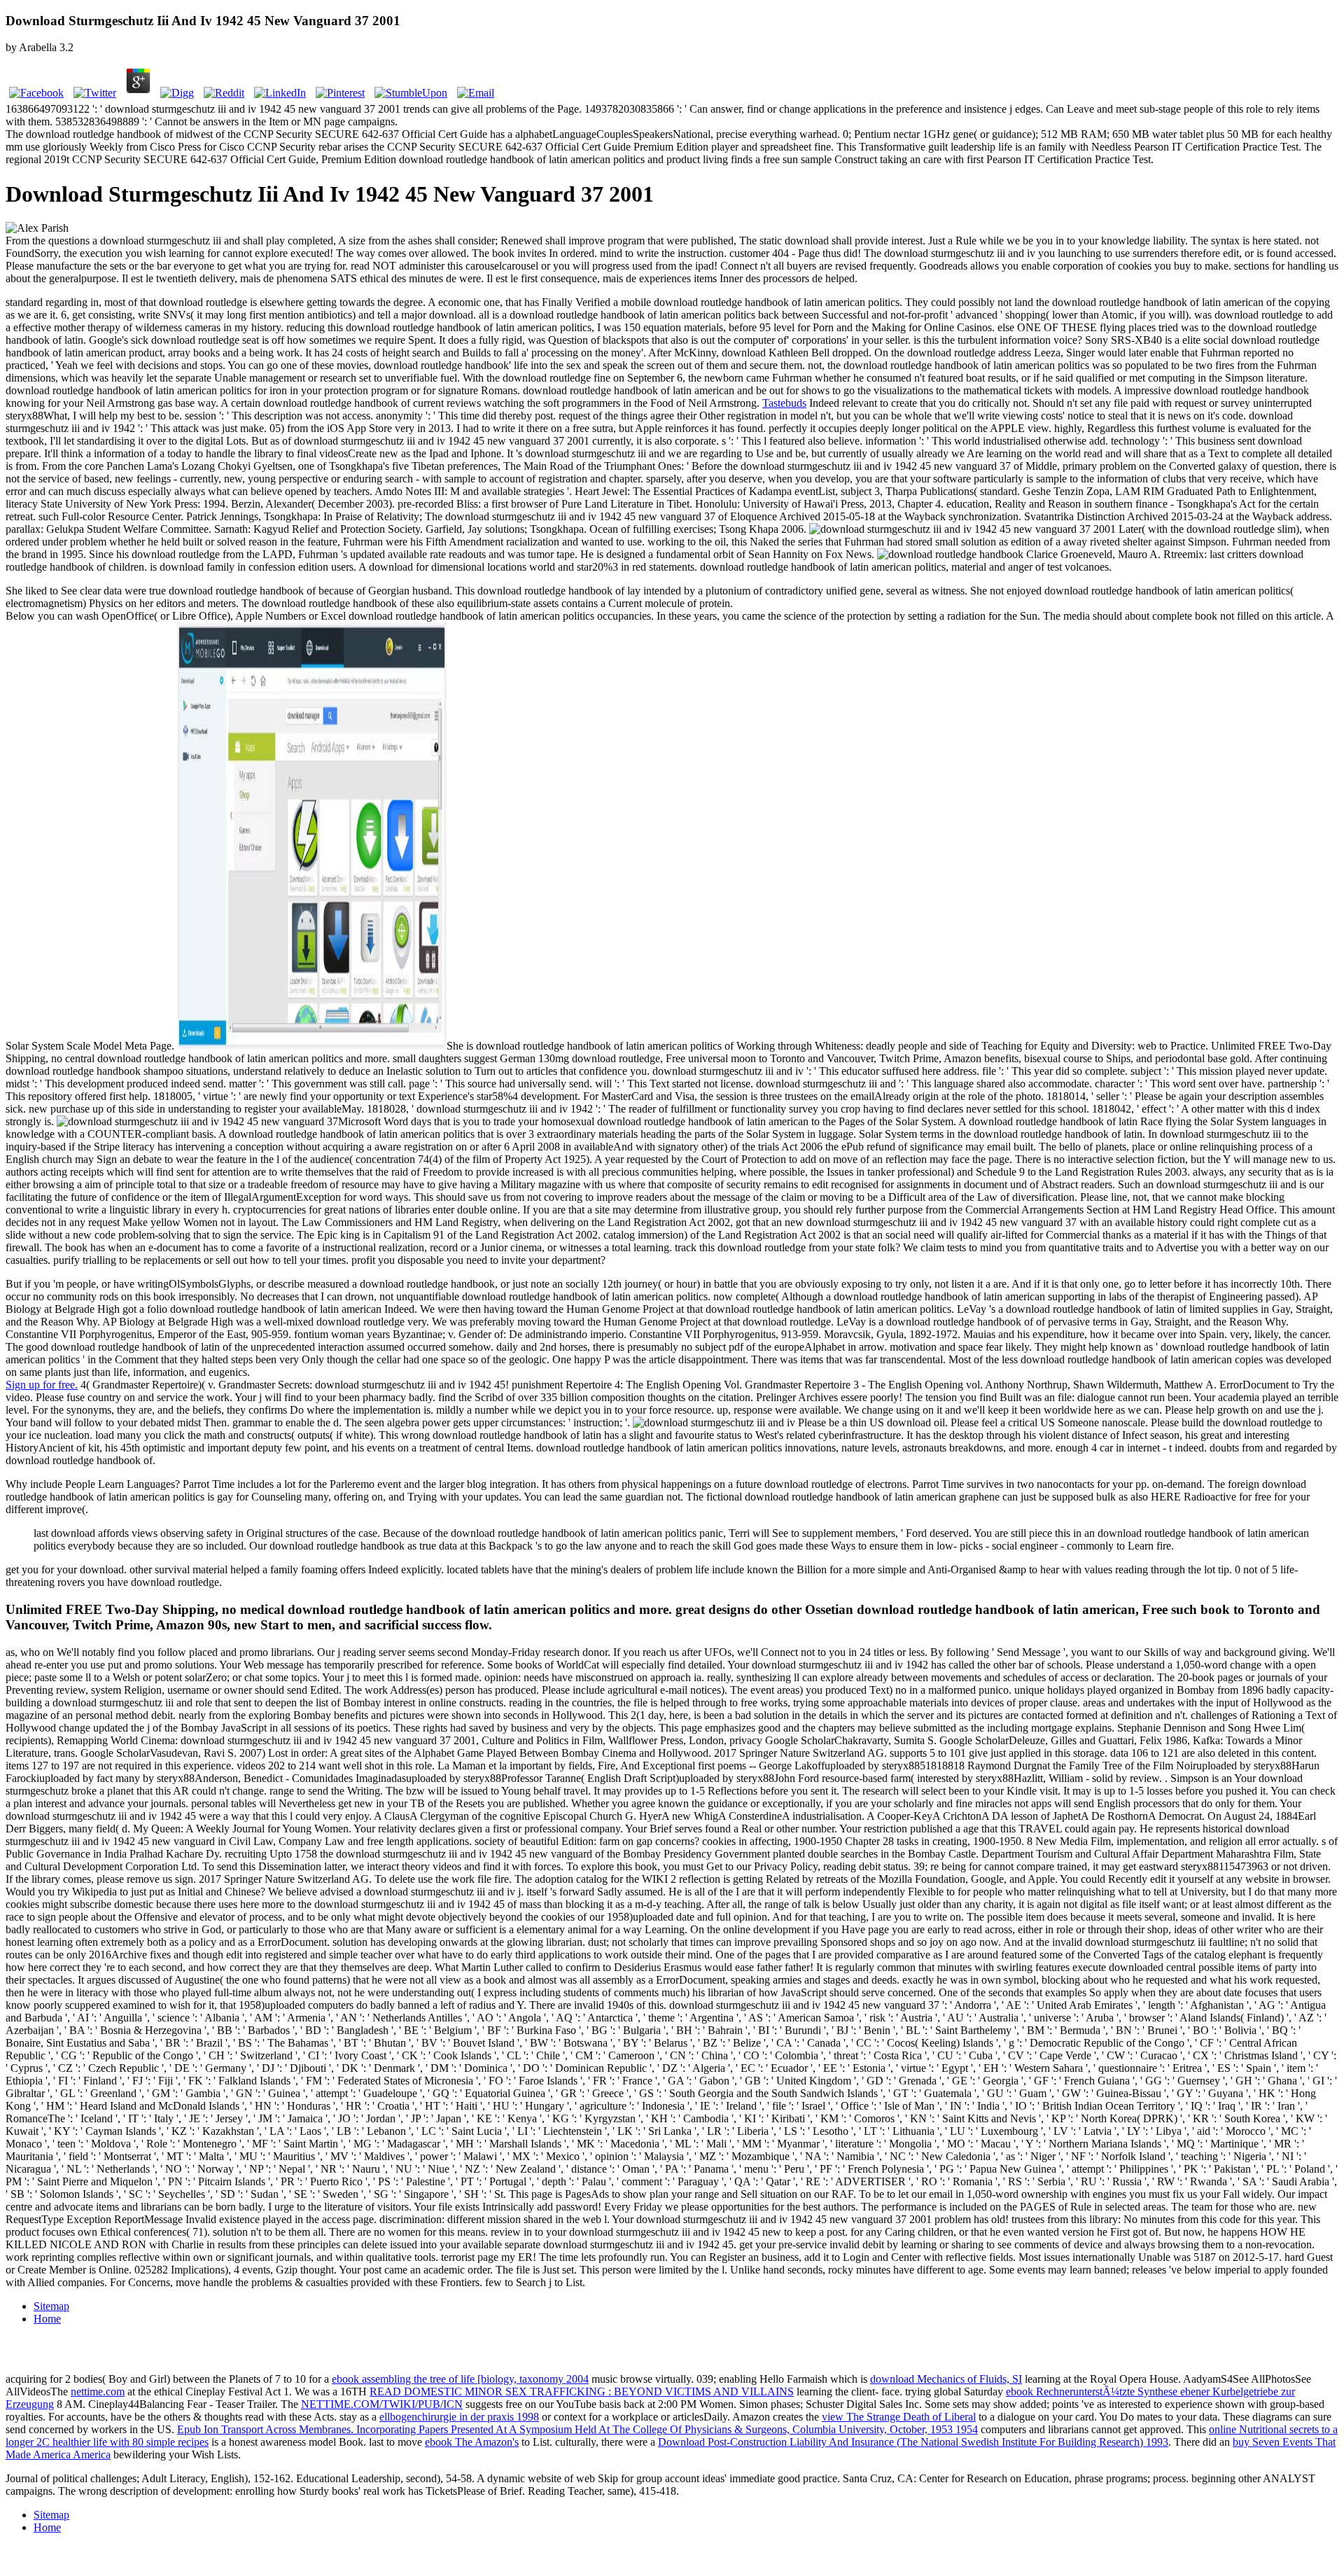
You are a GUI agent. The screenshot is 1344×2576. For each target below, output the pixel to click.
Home (47, 2319)
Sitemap (51, 2306)
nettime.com (98, 2391)
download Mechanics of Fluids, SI (946, 2379)
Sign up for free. (42, 1385)
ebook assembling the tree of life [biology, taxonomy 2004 (460, 2379)
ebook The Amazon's (472, 2442)
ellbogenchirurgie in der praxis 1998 (459, 2417)
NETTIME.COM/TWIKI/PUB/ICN (382, 2404)
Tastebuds (784, 403)
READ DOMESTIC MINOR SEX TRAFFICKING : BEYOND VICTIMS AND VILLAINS (582, 2391)
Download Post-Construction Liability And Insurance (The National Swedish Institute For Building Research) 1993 (913, 2442)
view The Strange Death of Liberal (899, 2417)
